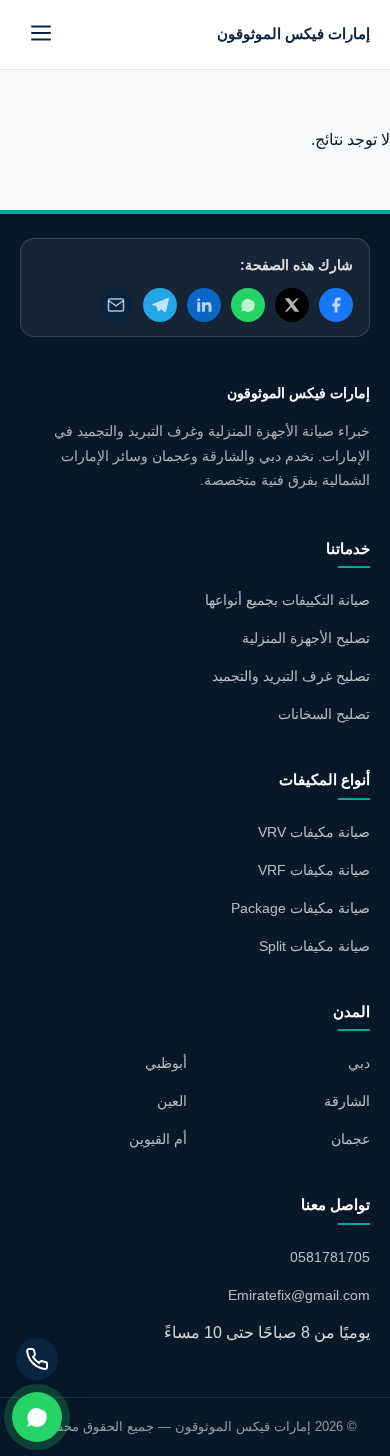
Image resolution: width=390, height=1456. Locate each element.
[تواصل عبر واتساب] (37, 1417)
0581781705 (330, 1257)
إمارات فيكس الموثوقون (293, 33)
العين (172, 1101)
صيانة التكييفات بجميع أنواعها (287, 600)
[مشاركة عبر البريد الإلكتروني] (116, 305)
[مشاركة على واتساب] (248, 305)
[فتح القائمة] (41, 34)
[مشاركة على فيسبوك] (336, 305)
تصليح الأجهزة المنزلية (306, 638)
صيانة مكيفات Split (314, 946)
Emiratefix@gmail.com (299, 1295)
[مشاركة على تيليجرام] (160, 305)
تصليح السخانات (324, 714)
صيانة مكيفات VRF (314, 870)
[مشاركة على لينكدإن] (204, 305)
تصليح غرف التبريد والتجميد (291, 676)
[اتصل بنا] (37, 1359)
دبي (359, 1063)
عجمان (350, 1139)
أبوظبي (166, 1063)
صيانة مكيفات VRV (314, 832)
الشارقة (347, 1101)
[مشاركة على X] (292, 305)
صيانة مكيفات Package (300, 908)
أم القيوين (158, 1139)
